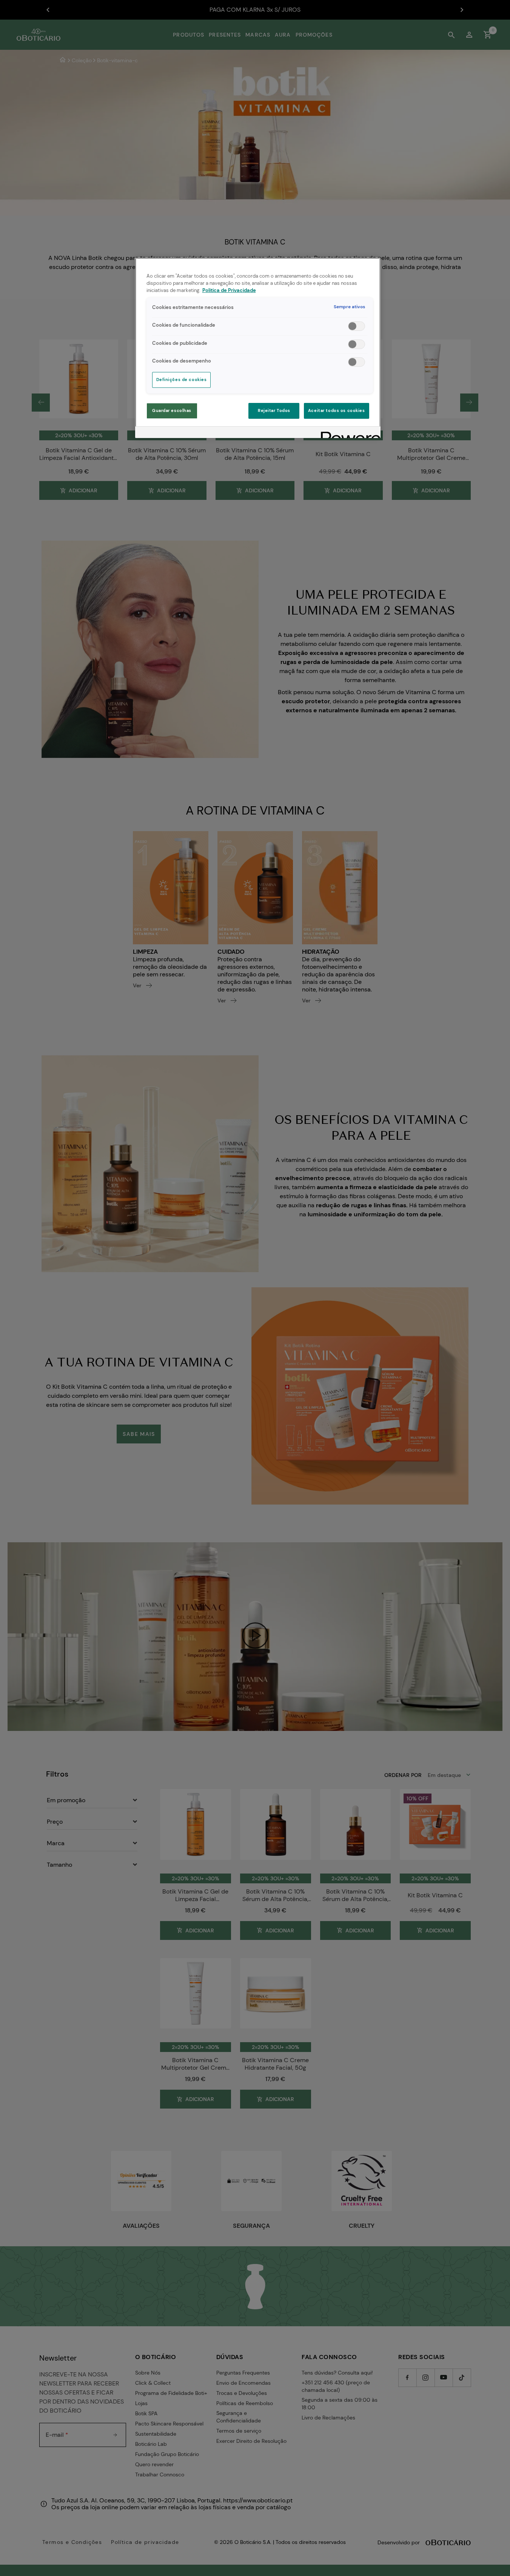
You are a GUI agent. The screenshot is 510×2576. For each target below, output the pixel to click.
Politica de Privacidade (229, 290)
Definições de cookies (182, 380)
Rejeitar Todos (274, 411)
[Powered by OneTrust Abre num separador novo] (348, 433)
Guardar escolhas (172, 411)
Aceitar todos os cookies (337, 411)
